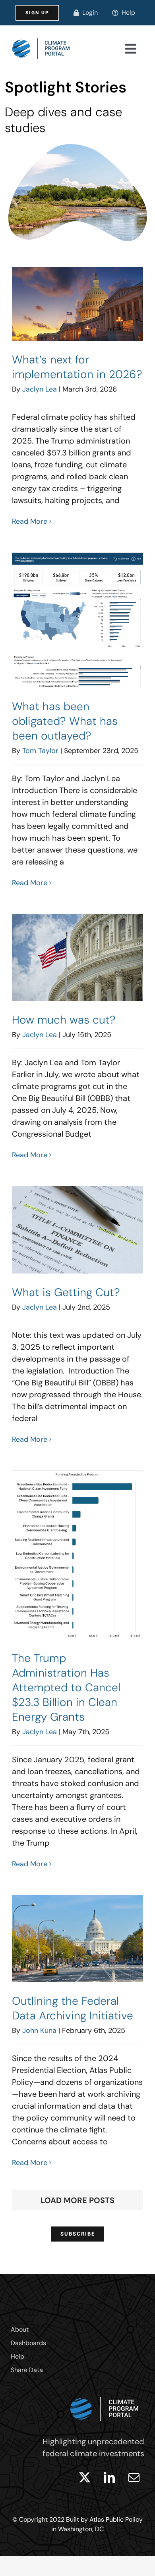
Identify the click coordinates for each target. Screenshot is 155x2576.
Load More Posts (77, 2200)
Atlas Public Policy (116, 2519)
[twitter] (85, 2478)
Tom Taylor (40, 751)
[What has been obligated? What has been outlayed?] (77, 620)
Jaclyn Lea (40, 389)
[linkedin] (109, 2478)
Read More (30, 521)
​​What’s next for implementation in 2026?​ (77, 367)
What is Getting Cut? (66, 1292)
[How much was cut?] (77, 957)
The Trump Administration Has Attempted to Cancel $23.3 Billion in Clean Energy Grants (66, 1688)
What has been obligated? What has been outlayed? (65, 721)
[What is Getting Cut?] (77, 1230)
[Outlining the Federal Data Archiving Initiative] (77, 1939)
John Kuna (39, 2030)
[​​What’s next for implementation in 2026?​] (77, 304)
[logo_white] (105, 2395)
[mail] (134, 2478)
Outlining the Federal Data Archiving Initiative (73, 2008)
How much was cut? (64, 1020)
